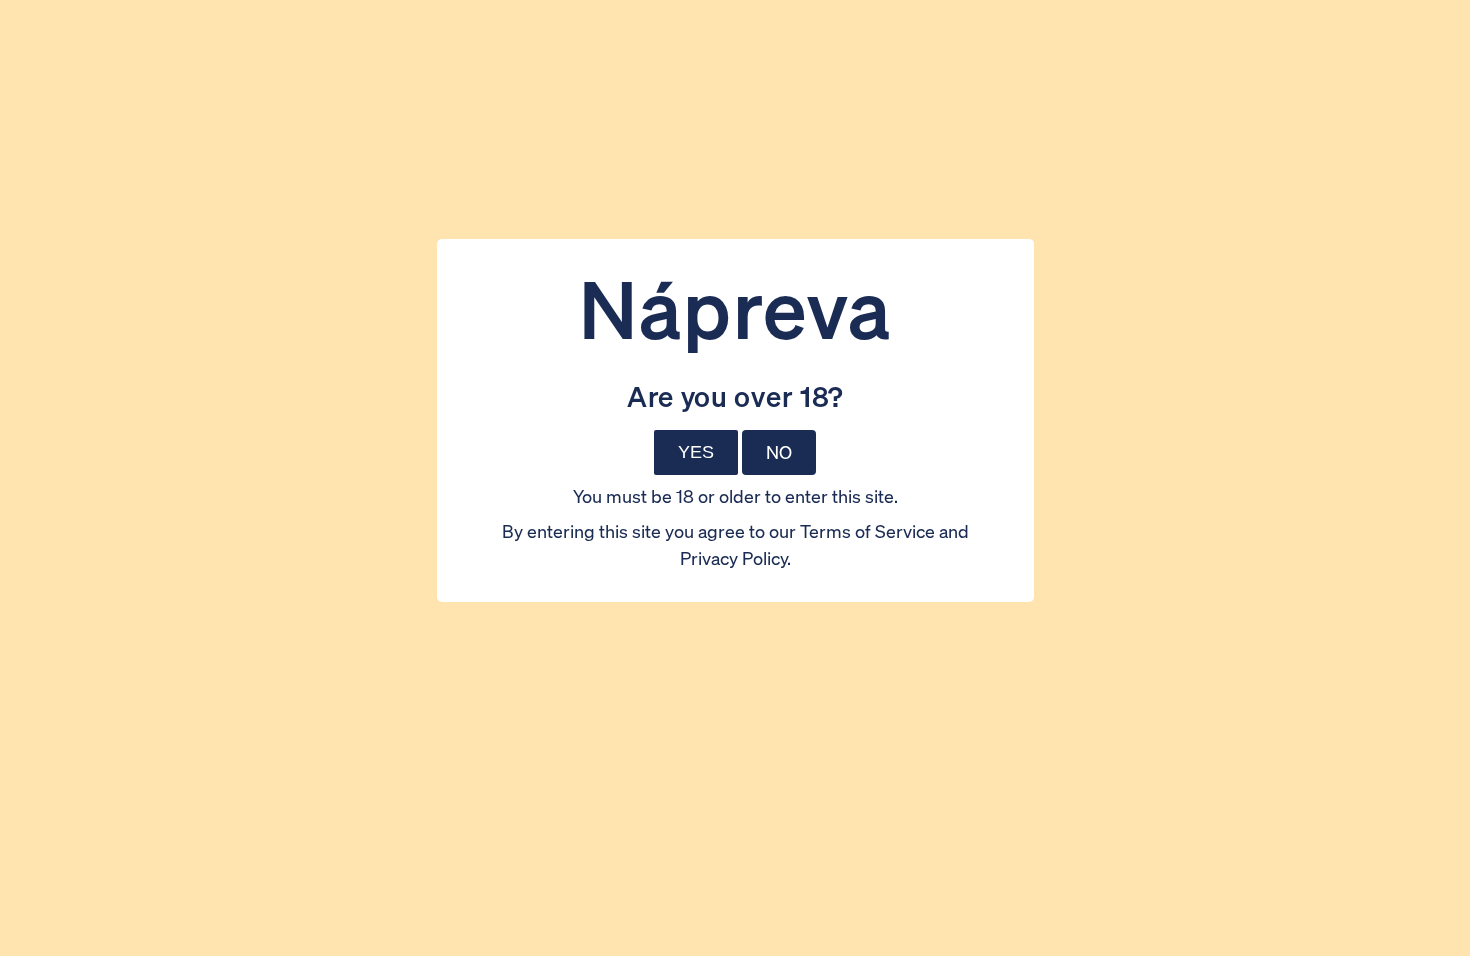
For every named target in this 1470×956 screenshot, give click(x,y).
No (779, 452)
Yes (696, 452)
